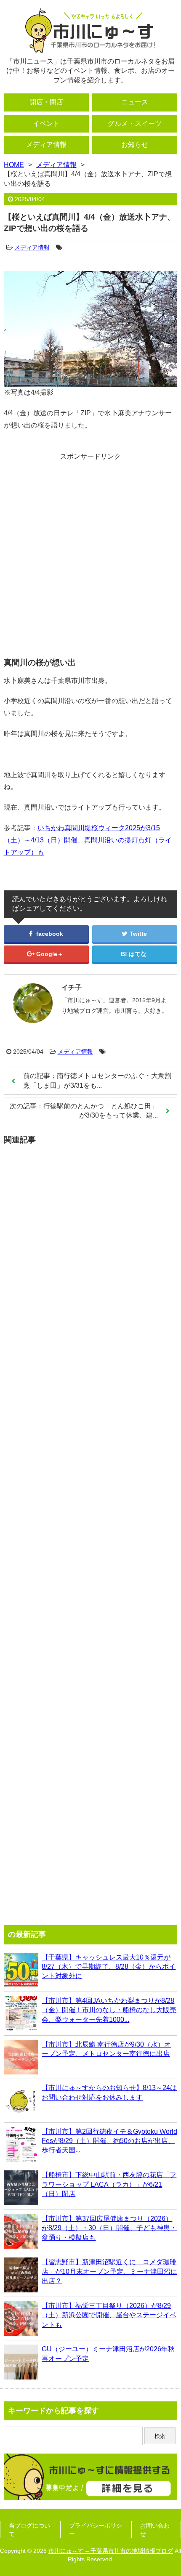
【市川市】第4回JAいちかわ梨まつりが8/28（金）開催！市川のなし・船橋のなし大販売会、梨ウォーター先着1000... (109, 2010)
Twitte (137, 934)
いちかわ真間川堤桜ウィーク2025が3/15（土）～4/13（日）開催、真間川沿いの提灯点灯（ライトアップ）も (88, 840)
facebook (49, 934)
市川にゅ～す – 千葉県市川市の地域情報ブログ (111, 2551)
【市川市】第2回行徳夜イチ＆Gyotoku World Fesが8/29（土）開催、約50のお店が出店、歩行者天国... (109, 2141)
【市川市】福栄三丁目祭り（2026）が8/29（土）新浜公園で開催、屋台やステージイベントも (109, 2315)
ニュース (135, 102)
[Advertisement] (90, 552)
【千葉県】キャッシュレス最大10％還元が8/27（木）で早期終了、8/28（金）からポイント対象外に (109, 1967)
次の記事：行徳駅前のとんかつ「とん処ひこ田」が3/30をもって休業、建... (84, 1111)
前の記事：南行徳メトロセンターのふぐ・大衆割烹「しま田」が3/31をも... (97, 1080)
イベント (46, 123)
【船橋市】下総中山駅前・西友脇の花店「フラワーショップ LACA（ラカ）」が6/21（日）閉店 (109, 2184)
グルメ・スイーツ (135, 123)
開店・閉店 (46, 102)
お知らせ (135, 145)
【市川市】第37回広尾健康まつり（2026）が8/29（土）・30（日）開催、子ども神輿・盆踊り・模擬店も (109, 2228)
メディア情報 (46, 145)
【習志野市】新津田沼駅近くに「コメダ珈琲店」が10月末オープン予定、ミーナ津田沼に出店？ (109, 2271)
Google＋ (49, 954)
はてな (138, 954)
